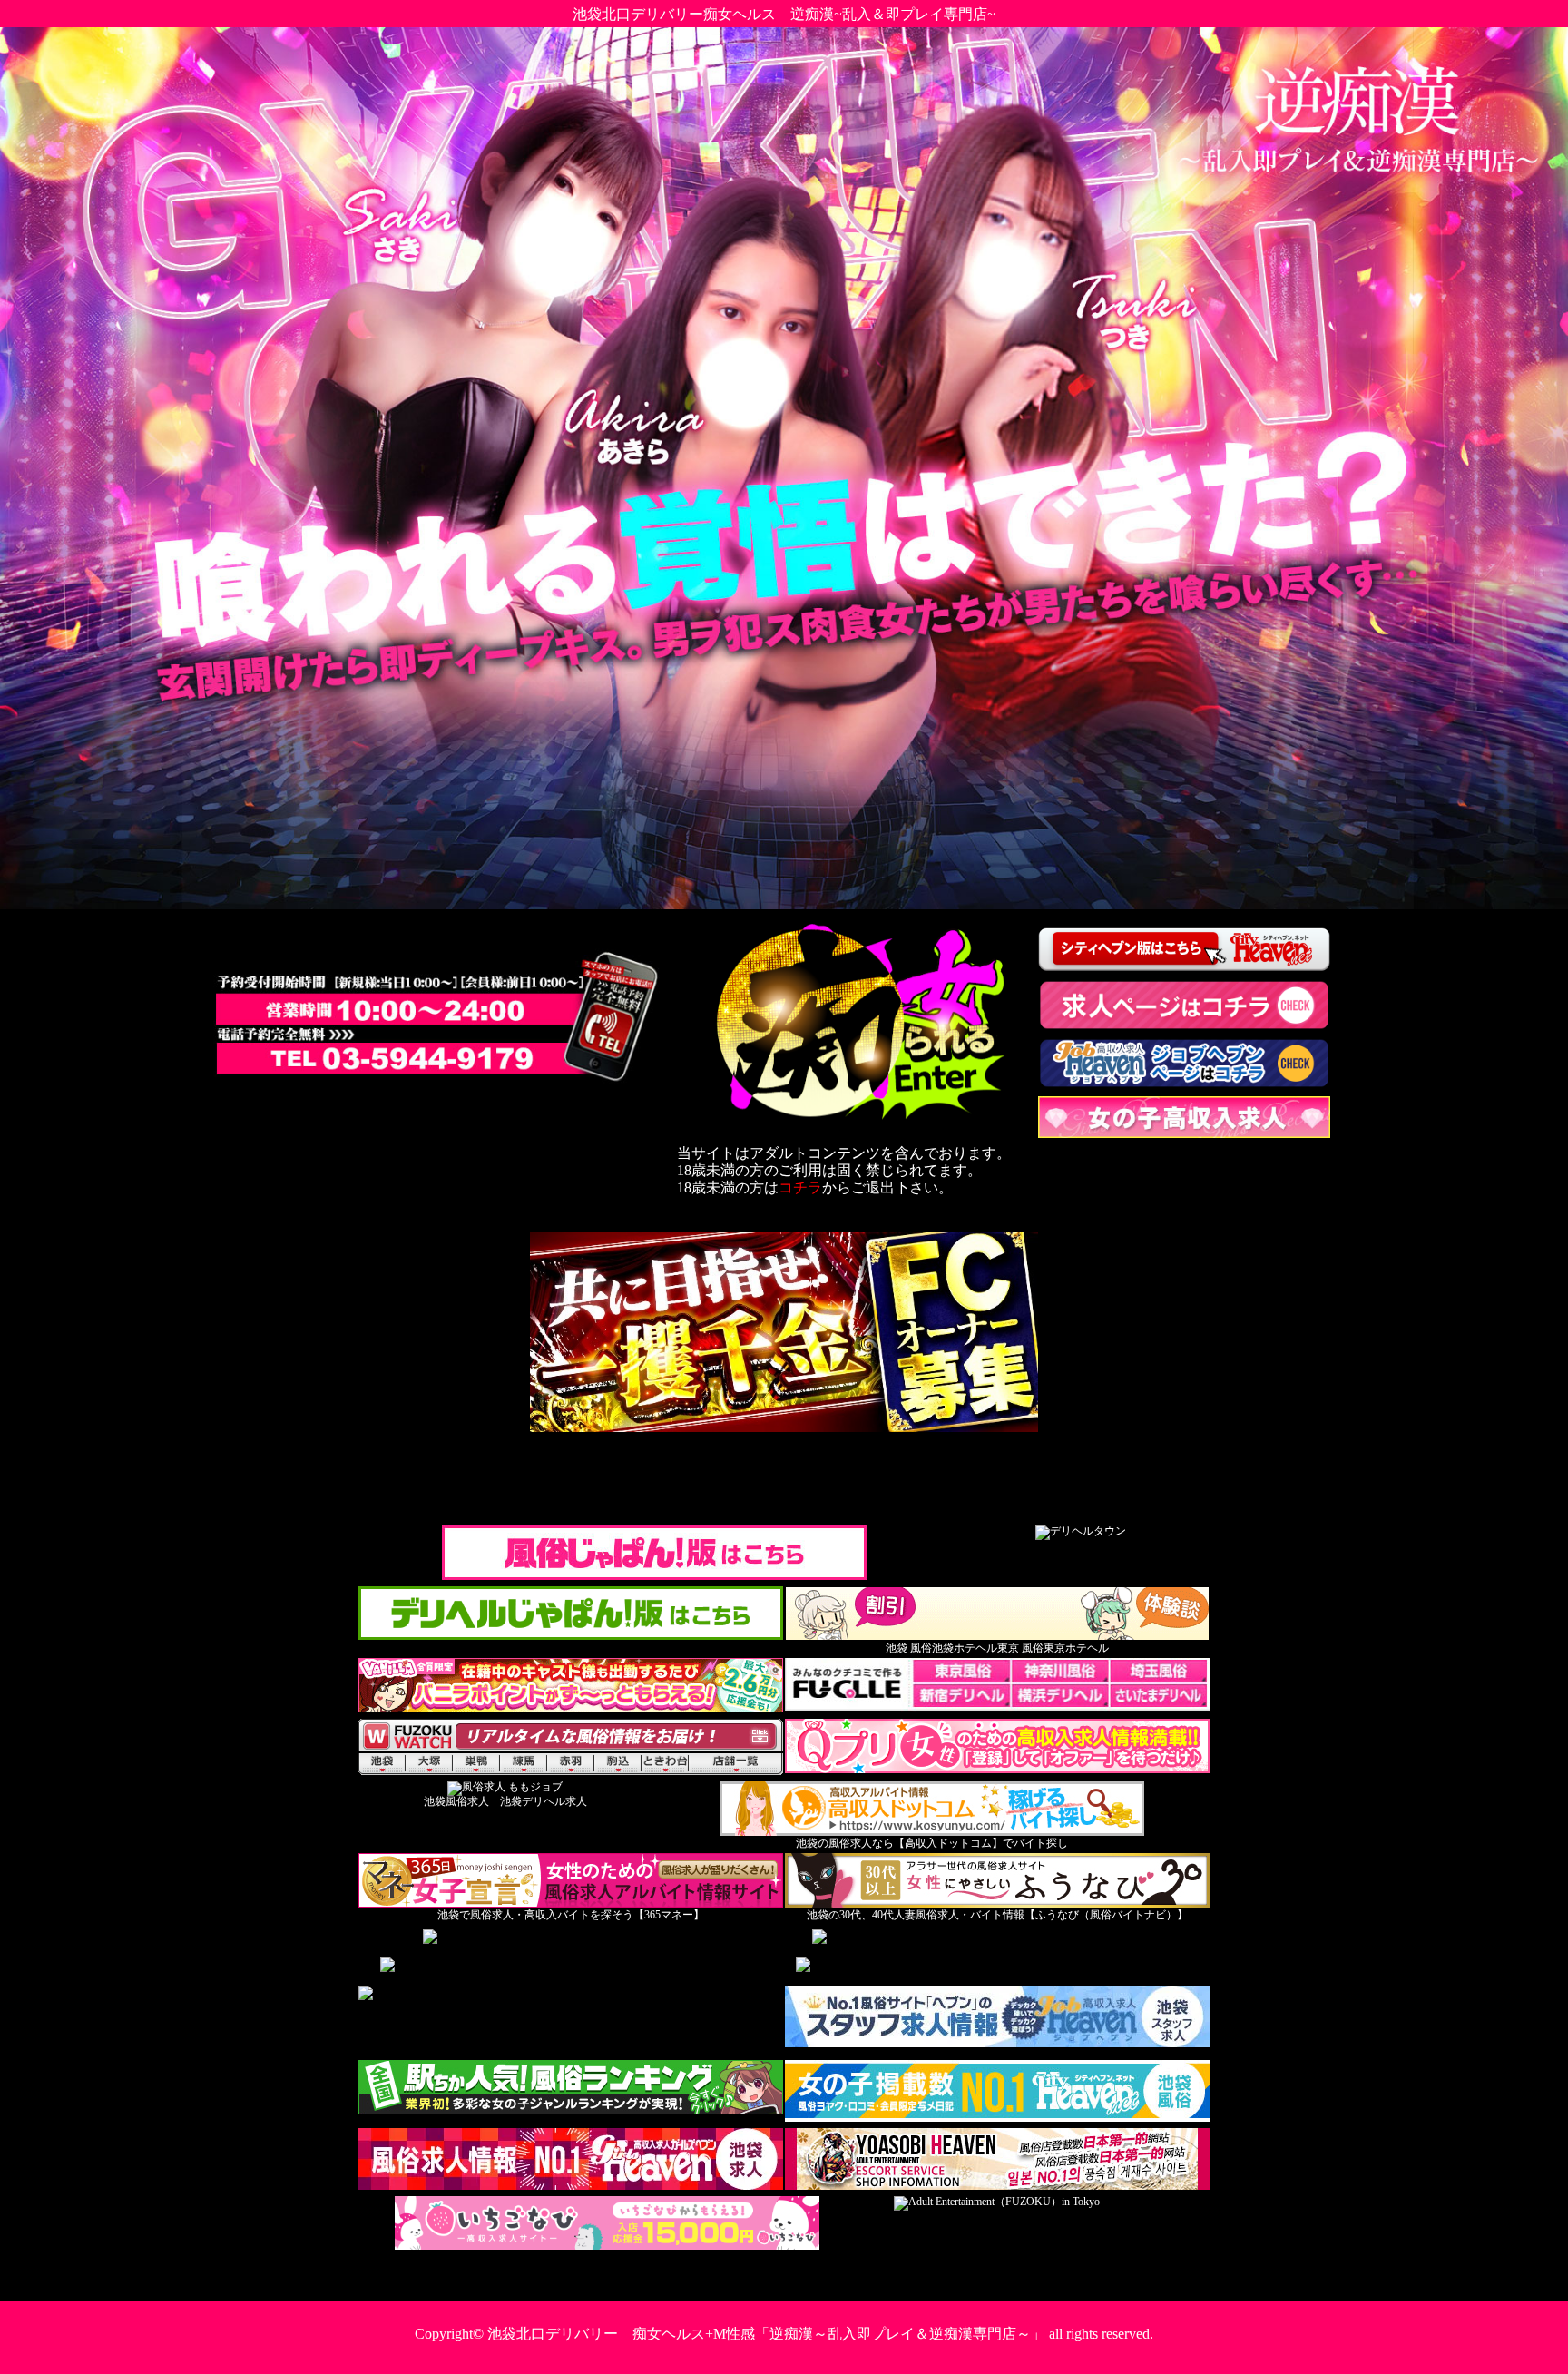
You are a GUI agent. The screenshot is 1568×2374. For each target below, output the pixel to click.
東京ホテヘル (1076, 1648)
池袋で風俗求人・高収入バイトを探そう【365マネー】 (571, 1915)
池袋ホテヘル (965, 1648)
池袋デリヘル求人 (544, 1801)
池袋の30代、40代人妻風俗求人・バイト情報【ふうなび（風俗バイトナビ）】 (997, 1915)
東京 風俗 (1020, 1648)
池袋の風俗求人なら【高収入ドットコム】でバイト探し (932, 1843)
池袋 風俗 (909, 1648)
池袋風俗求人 (456, 1801)
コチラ (800, 1187)
